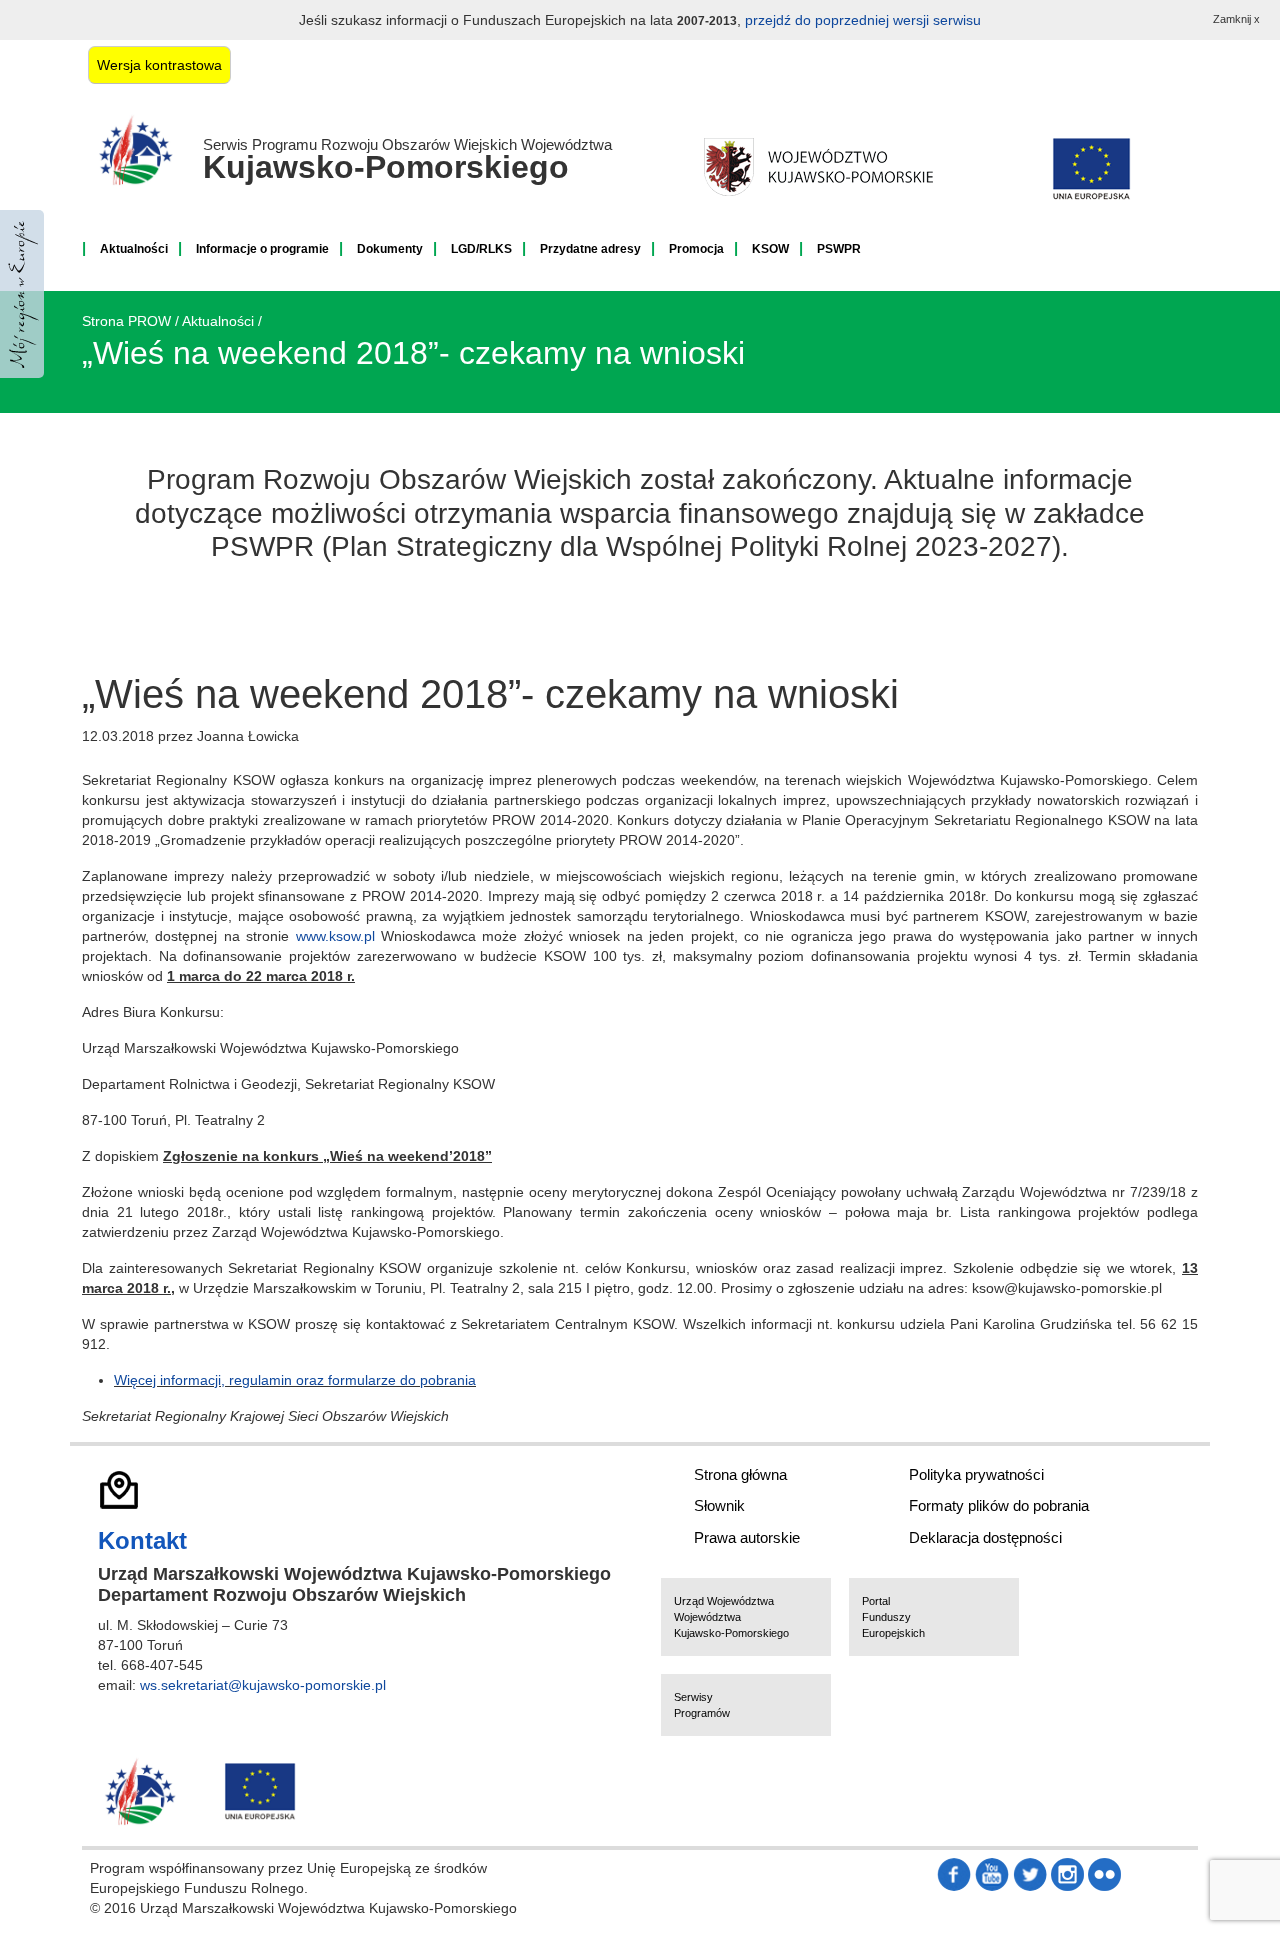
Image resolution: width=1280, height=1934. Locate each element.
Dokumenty (390, 249)
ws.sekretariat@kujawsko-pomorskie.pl (263, 1685)
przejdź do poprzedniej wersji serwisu (863, 20)
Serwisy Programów (702, 1705)
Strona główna (740, 1474)
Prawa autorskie (747, 1537)
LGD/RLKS (481, 249)
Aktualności (134, 249)
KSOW (770, 249)
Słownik (719, 1505)
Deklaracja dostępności (985, 1537)
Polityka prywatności (976, 1474)
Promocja (696, 249)
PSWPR (839, 249)
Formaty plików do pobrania (999, 1505)
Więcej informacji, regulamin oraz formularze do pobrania (295, 1380)
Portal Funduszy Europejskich (893, 1617)
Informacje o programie (262, 249)
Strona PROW (126, 321)
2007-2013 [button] (707, 21)
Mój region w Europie (22, 294)
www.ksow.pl (335, 936)
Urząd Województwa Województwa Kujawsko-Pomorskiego (731, 1617)
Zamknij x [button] (1236, 19)
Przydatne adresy (590, 249)
